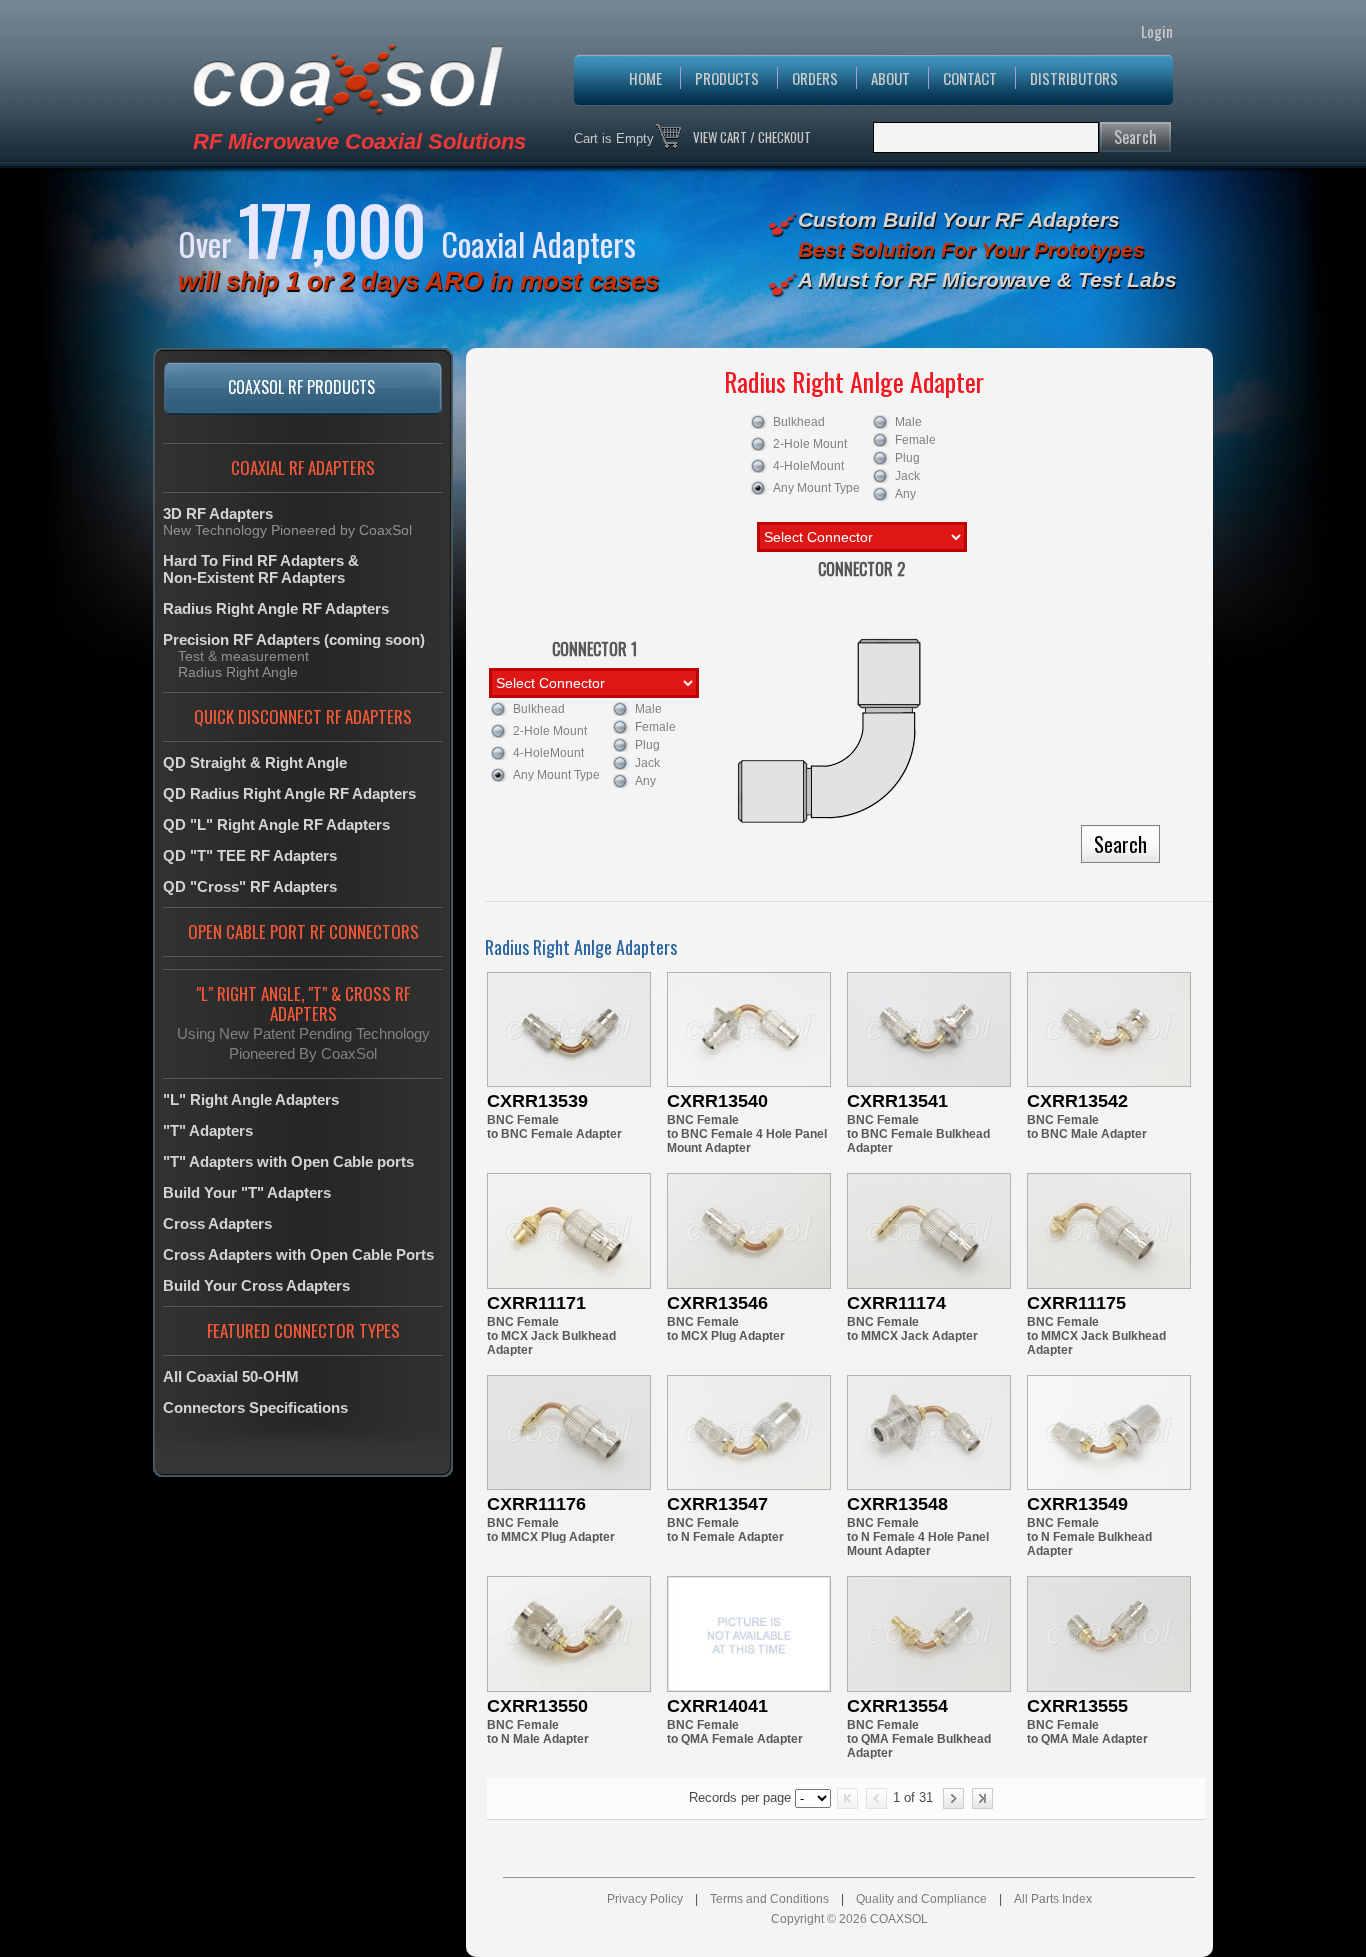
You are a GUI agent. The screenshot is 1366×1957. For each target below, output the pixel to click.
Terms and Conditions (769, 1899)
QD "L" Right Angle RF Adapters (276, 824)
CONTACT (970, 78)
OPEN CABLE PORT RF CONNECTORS (303, 931)
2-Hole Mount (810, 444)
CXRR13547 (717, 1504)
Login (1157, 31)
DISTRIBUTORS (1074, 78)
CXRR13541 (897, 1101)
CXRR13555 (1077, 1706)
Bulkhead (799, 422)
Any (905, 494)
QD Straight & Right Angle (255, 762)
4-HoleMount (808, 466)
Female (915, 440)
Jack (907, 476)
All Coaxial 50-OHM (231, 1376)
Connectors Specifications (255, 1407)
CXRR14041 (717, 1706)
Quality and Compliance (921, 1899)
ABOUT (890, 78)
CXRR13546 (717, 1303)
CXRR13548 (897, 1504)
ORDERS (815, 78)
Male (908, 422)
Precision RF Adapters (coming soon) (294, 639)
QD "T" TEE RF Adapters (250, 855)
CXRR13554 (897, 1706)
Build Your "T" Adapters (247, 1192)
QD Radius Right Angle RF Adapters (289, 793)
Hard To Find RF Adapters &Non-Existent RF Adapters (261, 569)
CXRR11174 (896, 1303)
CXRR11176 (536, 1504)
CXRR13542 (1077, 1101)
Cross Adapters (217, 1223)
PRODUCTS (727, 78)
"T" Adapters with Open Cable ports (288, 1161)
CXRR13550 (537, 1706)
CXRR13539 (537, 1101)
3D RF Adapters (218, 513)
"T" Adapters (208, 1130)
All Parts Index (1053, 1899)
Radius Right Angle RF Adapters (276, 608)
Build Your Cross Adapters (256, 1285)
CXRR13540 (717, 1101)
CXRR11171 (536, 1303)
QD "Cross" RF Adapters (250, 886)
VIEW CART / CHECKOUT (752, 137)
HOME (645, 78)
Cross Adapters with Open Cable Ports (298, 1254)
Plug (907, 458)
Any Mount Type (816, 488)
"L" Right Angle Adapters (251, 1099)
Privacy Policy (645, 1899)
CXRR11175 (1076, 1303)
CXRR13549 (1077, 1504)
